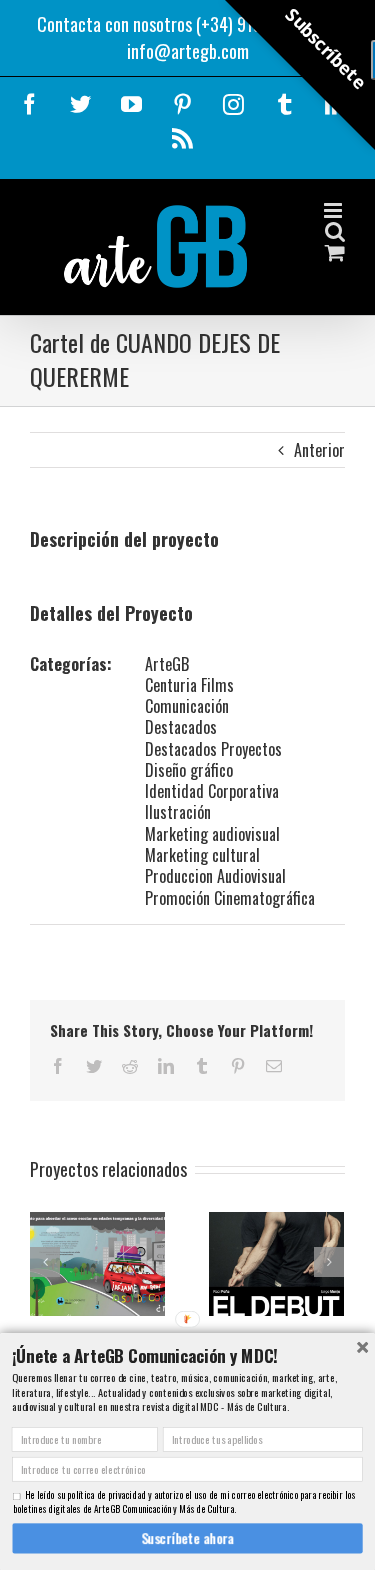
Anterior (319, 450)
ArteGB (167, 664)
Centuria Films (189, 685)
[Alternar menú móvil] (334, 210)
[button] (187, 1355)
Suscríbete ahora (187, 1538)
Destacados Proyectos (213, 749)
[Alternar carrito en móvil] (335, 252)
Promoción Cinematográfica (230, 898)
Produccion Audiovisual (215, 876)
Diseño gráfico (189, 770)
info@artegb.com (188, 51)
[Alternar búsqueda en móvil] (335, 231)
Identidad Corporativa (212, 791)
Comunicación (187, 706)
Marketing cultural (202, 855)
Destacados (181, 727)
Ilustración (178, 812)
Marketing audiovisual (212, 834)
